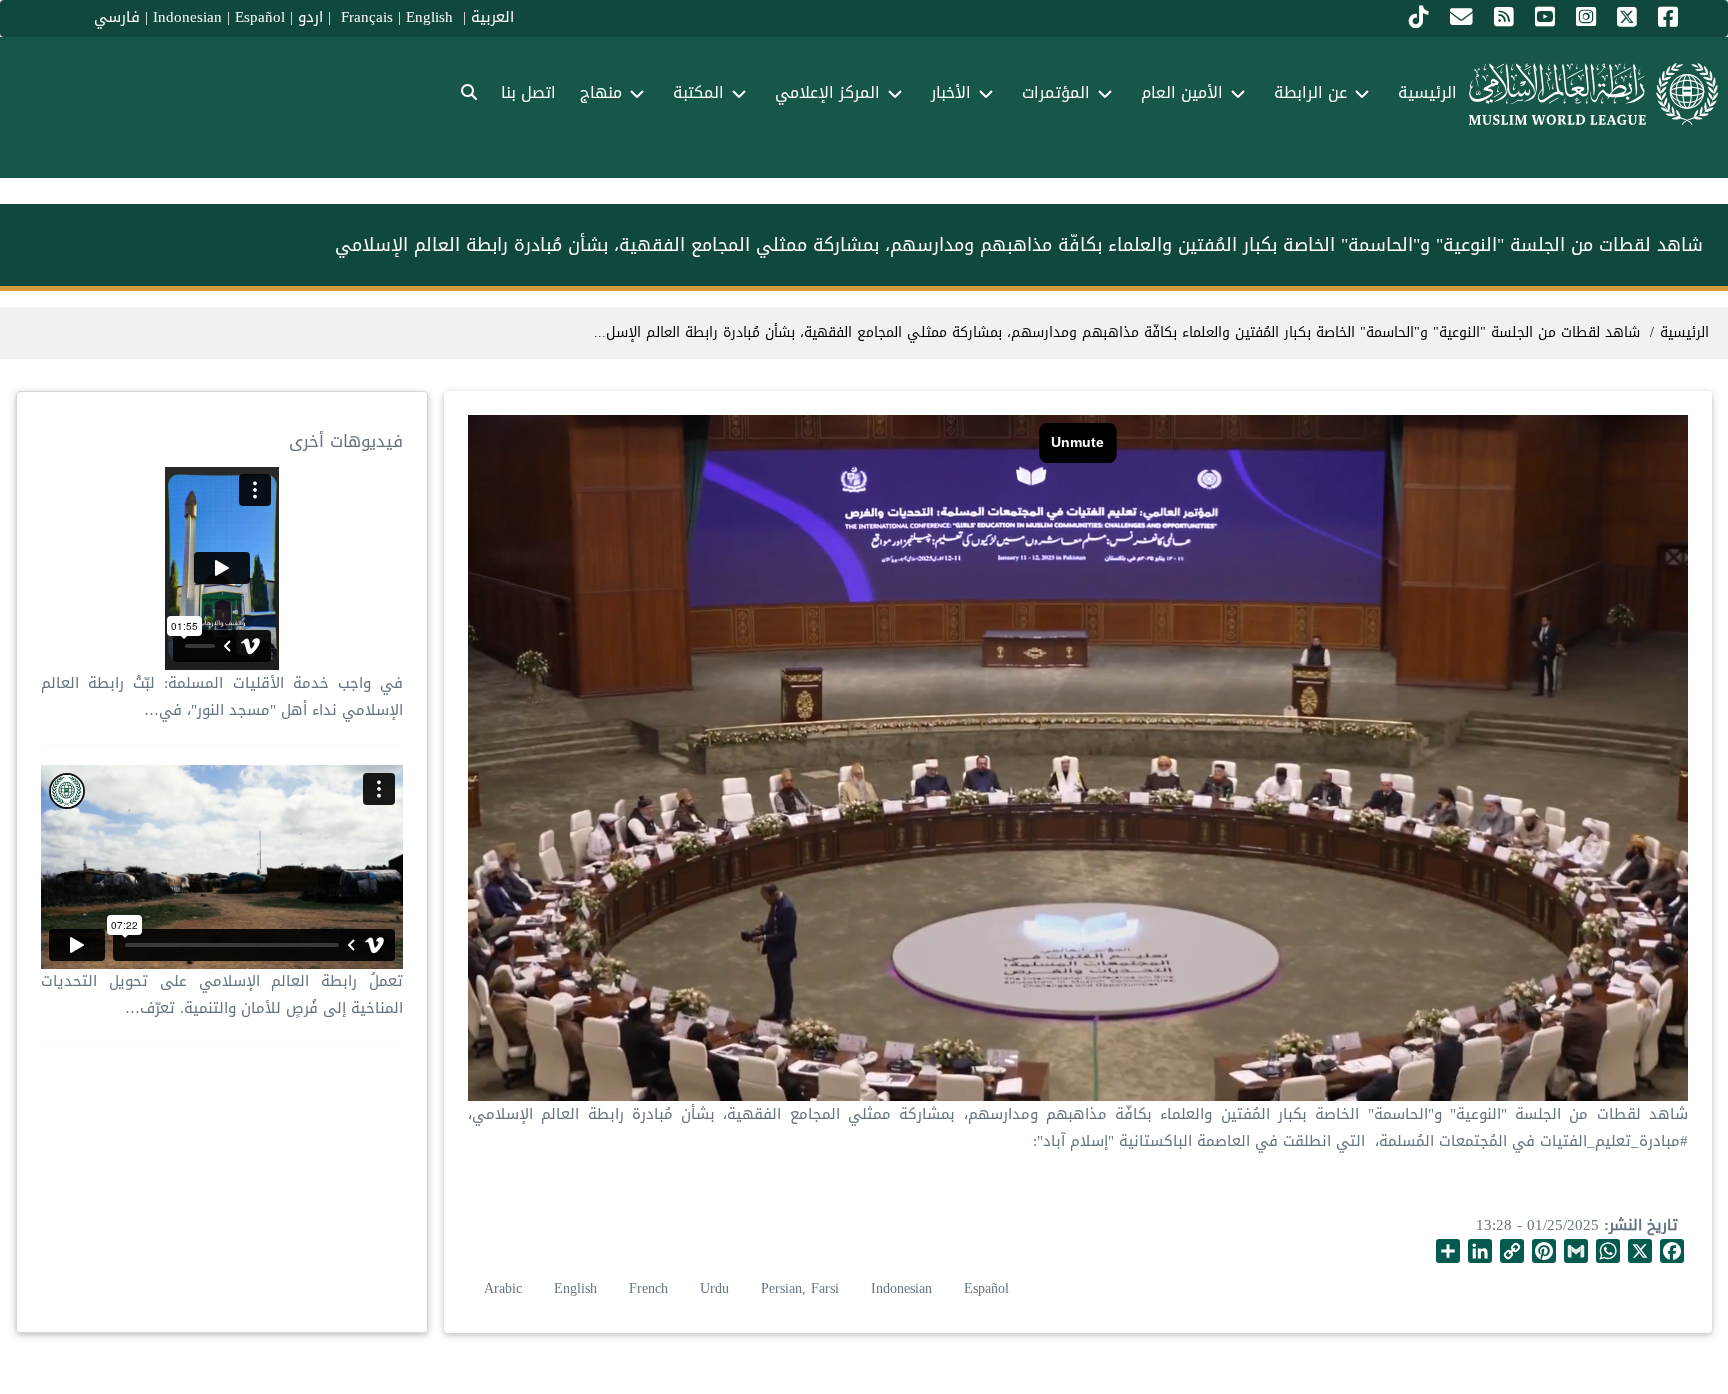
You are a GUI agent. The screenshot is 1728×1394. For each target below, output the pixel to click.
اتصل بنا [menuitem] (528, 92)
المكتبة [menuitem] (698, 92)
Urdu (714, 1288)
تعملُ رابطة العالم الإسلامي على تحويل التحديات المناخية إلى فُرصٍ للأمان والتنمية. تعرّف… (222, 994)
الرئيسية (1684, 332)
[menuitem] (469, 93)
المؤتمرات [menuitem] (1056, 92)
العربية (492, 17)
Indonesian (187, 17)
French (648, 1288)
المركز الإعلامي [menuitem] (827, 92)
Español (260, 17)
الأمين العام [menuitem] (1182, 92)
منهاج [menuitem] (601, 92)
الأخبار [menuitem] (951, 92)
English (575, 1288)
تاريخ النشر (1643, 1225)
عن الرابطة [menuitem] (1310, 92)
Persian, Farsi (800, 1288)
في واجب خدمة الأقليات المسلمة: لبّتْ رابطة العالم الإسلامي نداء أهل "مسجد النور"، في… (222, 696)
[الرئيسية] (1593, 94)
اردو (310, 17)
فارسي (117, 17)
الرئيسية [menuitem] (1427, 92)
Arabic (503, 1288)
